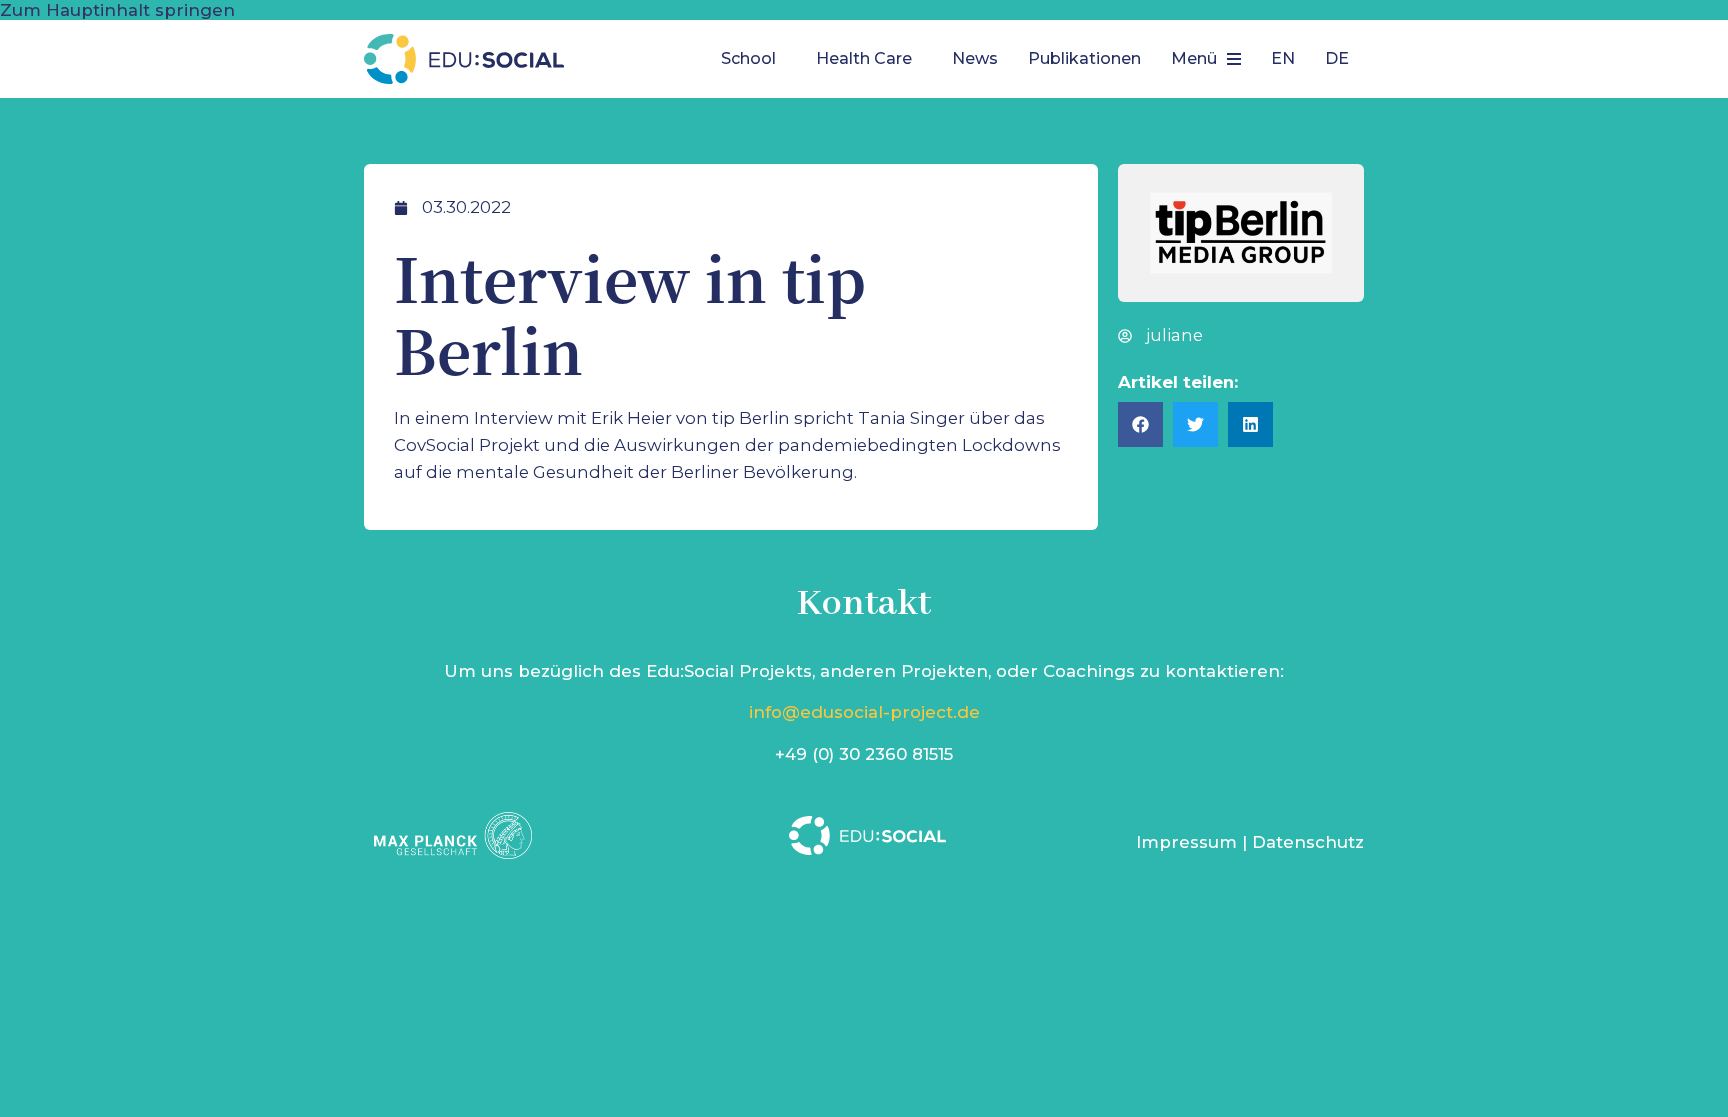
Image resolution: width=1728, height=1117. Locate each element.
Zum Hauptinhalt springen (117, 10)
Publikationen (1084, 58)
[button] (753, 59)
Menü (1194, 58)
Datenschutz (1308, 842)
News (975, 58)
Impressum (1186, 842)
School (748, 58)
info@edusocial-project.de (864, 712)
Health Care (864, 58)
